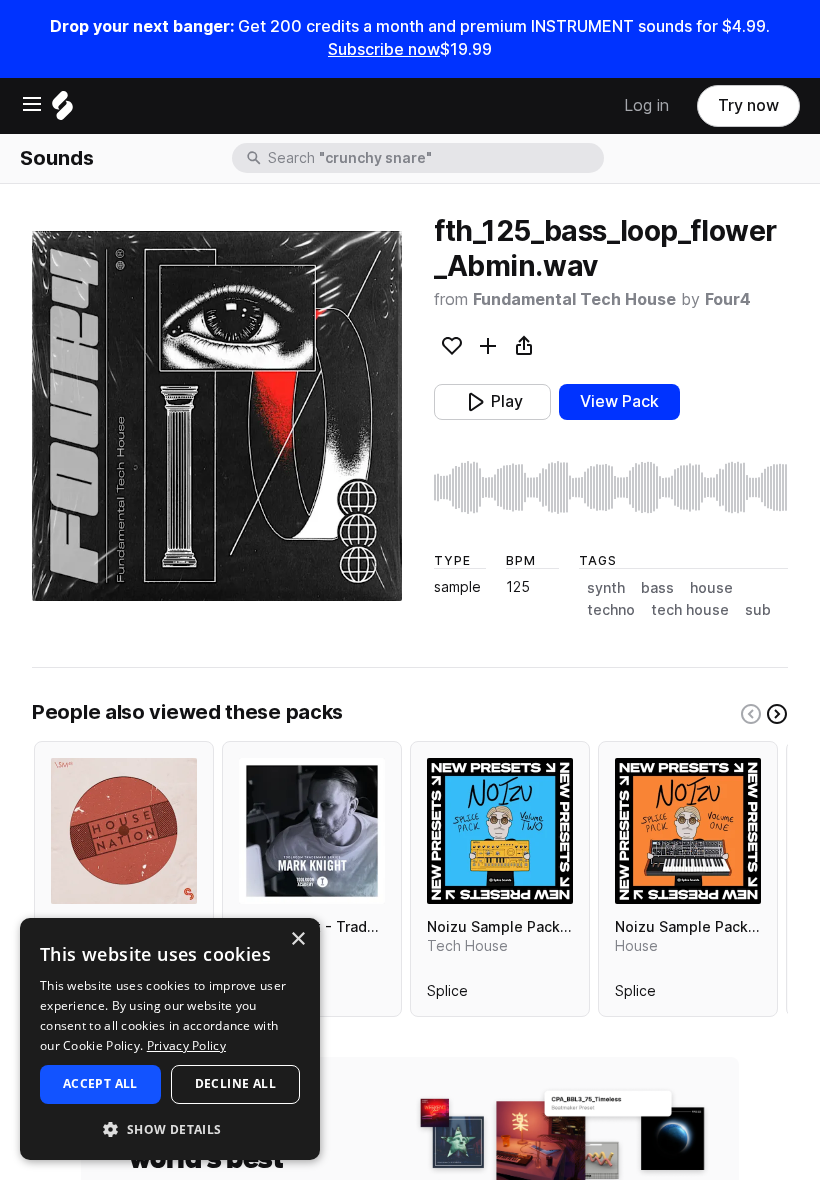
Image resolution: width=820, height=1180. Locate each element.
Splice (447, 995)
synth (606, 588)
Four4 (728, 299)
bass (657, 588)
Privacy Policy (186, 1045)
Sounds (57, 158)
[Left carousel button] (751, 714)
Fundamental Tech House (574, 299)
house (711, 588)
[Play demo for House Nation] (124, 831)
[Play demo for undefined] (217, 416)
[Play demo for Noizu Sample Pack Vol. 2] (500, 831)
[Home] (62, 110)
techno (611, 610)
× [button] (297, 939)
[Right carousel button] (777, 714)
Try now (748, 105)
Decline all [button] (235, 1083)
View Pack (619, 401)
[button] (170, 1128)
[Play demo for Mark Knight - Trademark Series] (312, 831)
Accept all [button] (100, 1083)
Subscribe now (384, 49)
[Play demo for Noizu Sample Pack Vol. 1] (688, 831)
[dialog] (170, 1039)
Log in (646, 105)
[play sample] (611, 487)
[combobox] (434, 158)
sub (758, 610)
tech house (690, 610)
